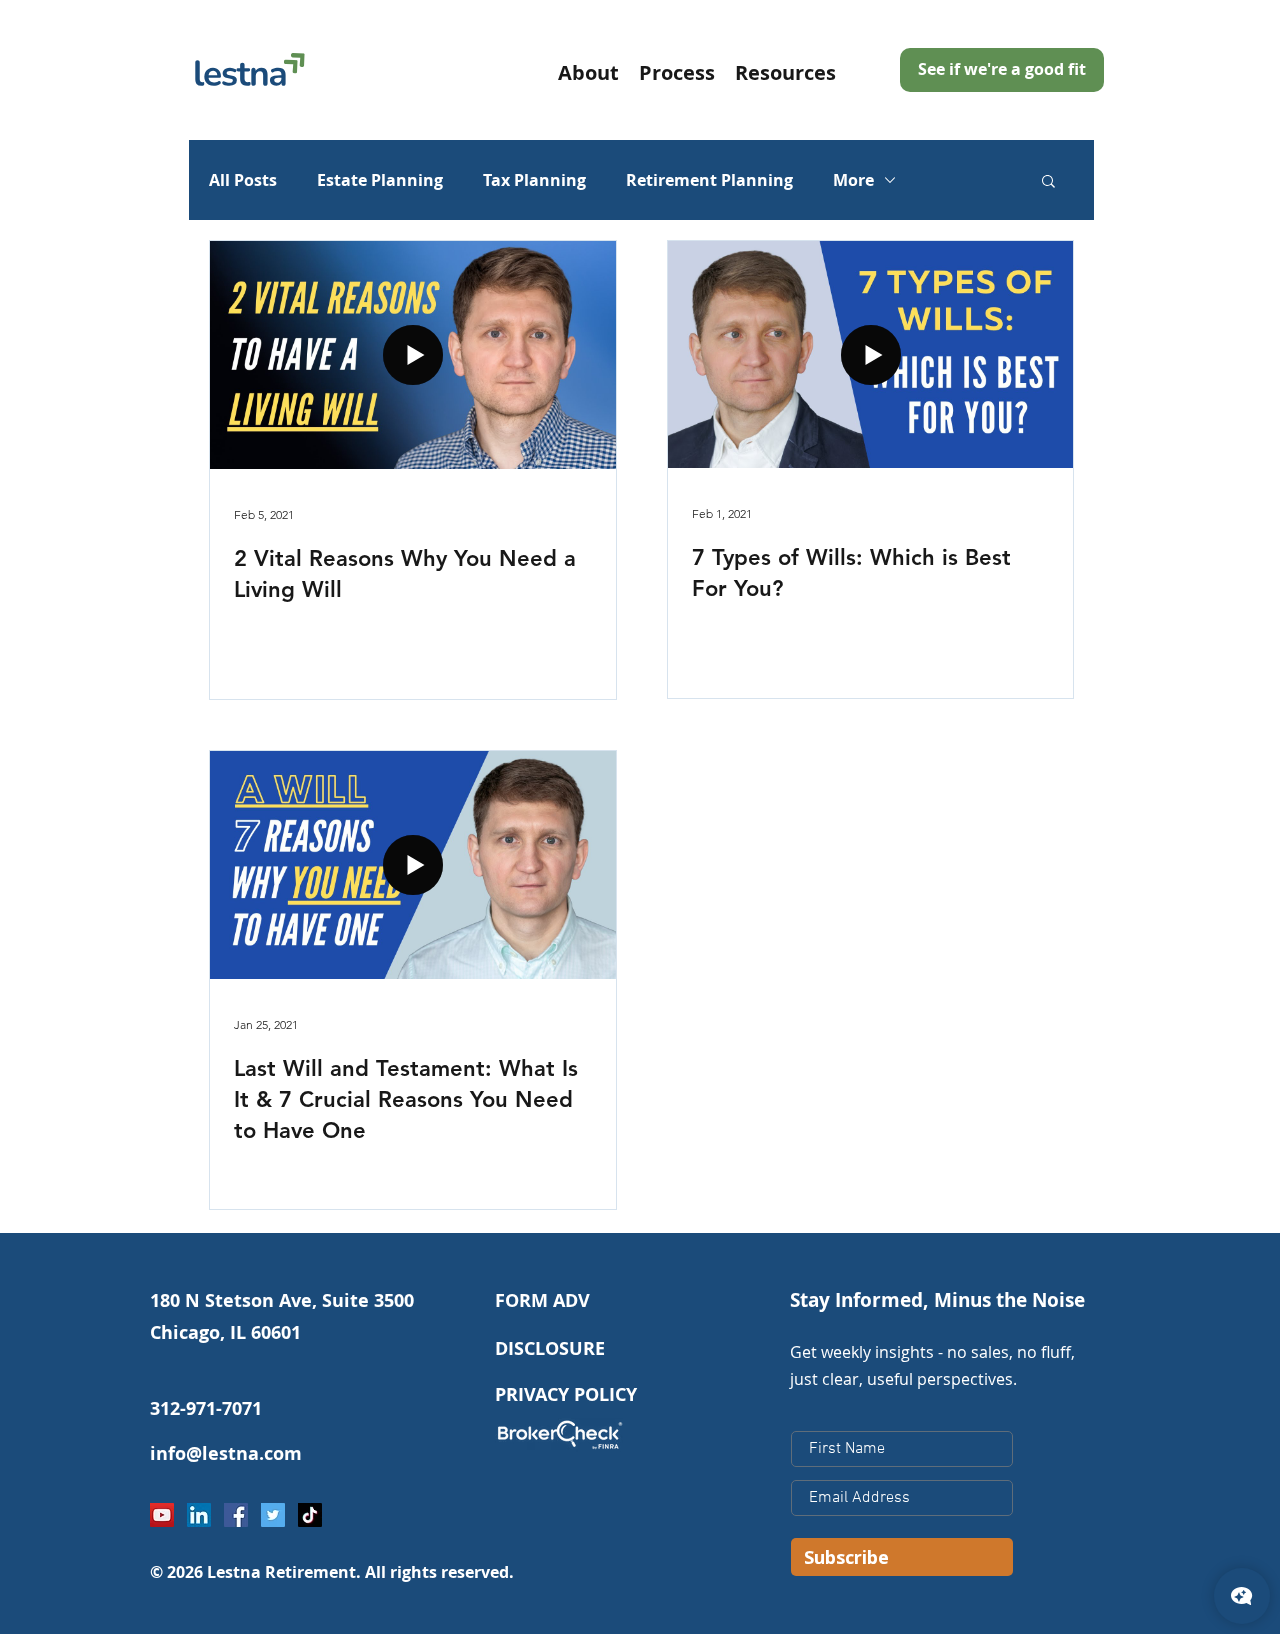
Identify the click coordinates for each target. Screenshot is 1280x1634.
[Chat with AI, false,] (1242, 1596)
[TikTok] (310, 1515)
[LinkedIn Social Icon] (199, 1515)
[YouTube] (162, 1515)
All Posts (243, 180)
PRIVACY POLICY (566, 1394)
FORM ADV (542, 1300)
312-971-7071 (206, 1408)
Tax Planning (534, 180)
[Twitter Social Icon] (273, 1515)
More (853, 180)
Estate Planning (380, 180)
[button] (785, 71)
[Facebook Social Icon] (236, 1515)
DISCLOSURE (550, 1348)
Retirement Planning (709, 180)
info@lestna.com (226, 1453)
